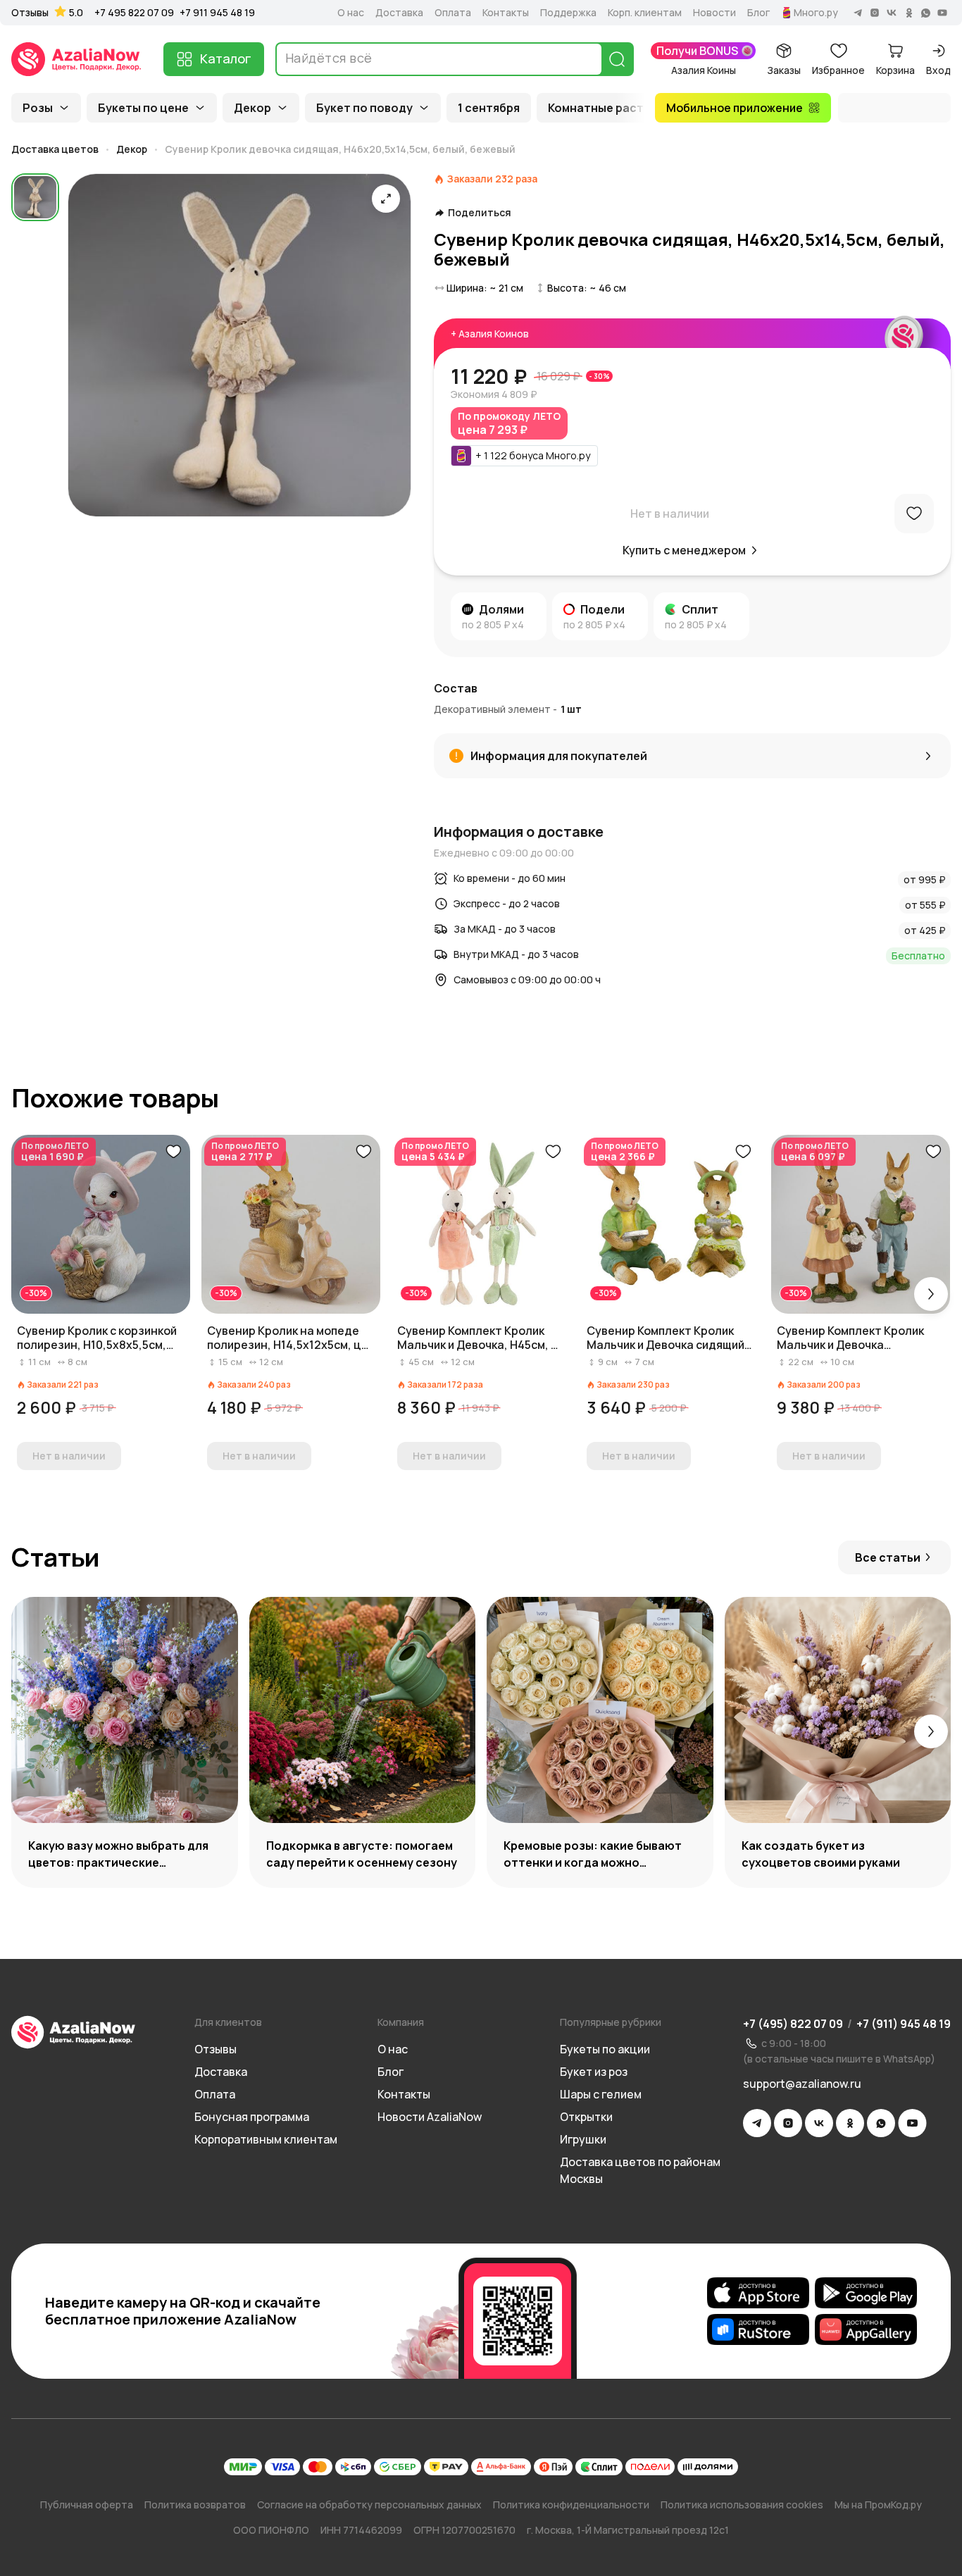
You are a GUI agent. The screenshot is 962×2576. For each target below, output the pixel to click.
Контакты (506, 13)
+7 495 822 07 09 (134, 12)
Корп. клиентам (645, 13)
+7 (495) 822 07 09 (793, 2024)
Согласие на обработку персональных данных (369, 2505)
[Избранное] (914, 514)
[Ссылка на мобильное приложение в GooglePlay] (866, 2293)
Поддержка (568, 13)
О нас (351, 13)
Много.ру (816, 13)
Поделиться (480, 213)
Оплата (453, 13)
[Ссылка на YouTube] (912, 2123)
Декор (252, 108)
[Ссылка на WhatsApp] (881, 2123)
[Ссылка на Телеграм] (757, 2123)
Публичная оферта (87, 2505)
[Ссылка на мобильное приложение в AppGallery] (866, 2329)
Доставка (399, 13)
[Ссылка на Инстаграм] (788, 2123)
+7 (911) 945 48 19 (904, 2024)
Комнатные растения (610, 108)
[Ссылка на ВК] (819, 2123)
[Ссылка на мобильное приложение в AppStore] (758, 2293)
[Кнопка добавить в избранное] (173, 1152)
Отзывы (30, 13)
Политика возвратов (195, 2505)
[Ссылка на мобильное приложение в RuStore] (758, 2329)
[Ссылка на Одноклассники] (850, 2123)
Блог (758, 13)
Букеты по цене (143, 108)
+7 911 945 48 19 (217, 12)
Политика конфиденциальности (571, 2505)
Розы (38, 108)
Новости (714, 13)
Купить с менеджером (684, 550)
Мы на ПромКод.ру (878, 2505)
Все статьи (888, 1557)
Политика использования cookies (742, 2505)
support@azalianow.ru (802, 2084)
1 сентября (489, 108)
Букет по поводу (364, 108)
